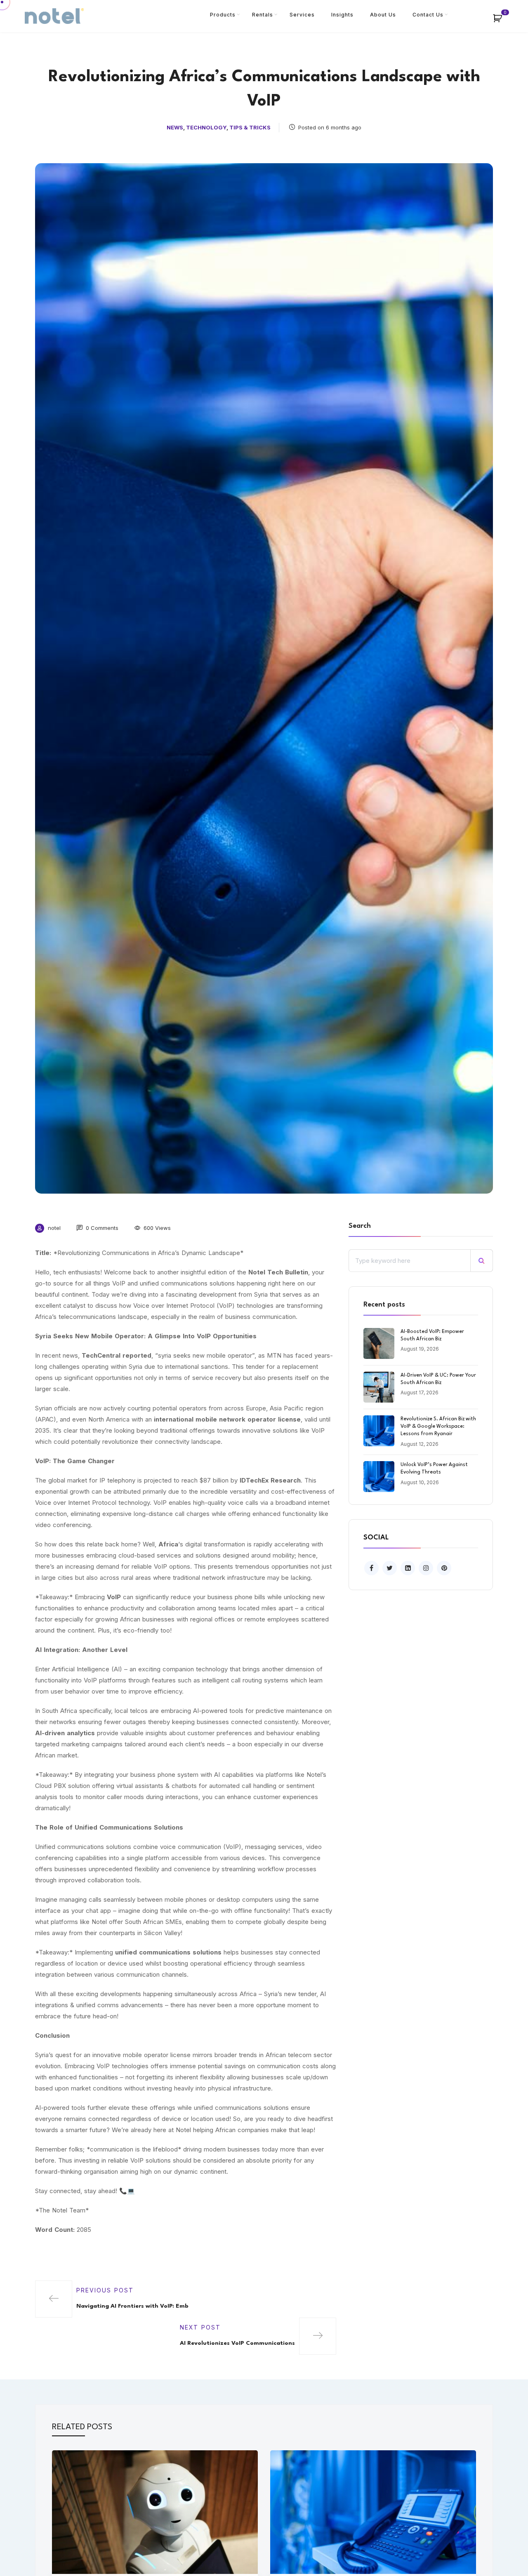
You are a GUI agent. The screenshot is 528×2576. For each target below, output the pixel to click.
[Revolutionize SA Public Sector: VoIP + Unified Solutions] (373, 2511)
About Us (383, 15)
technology (206, 127)
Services (302, 15)
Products (223, 15)
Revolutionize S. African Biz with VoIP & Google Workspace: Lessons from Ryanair (438, 1426)
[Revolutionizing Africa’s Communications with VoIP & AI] (155, 2511)
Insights (342, 15)
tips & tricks (250, 127)
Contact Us (428, 15)
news (175, 127)
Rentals (263, 15)
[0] (502, 21)
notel (54, 1228)
